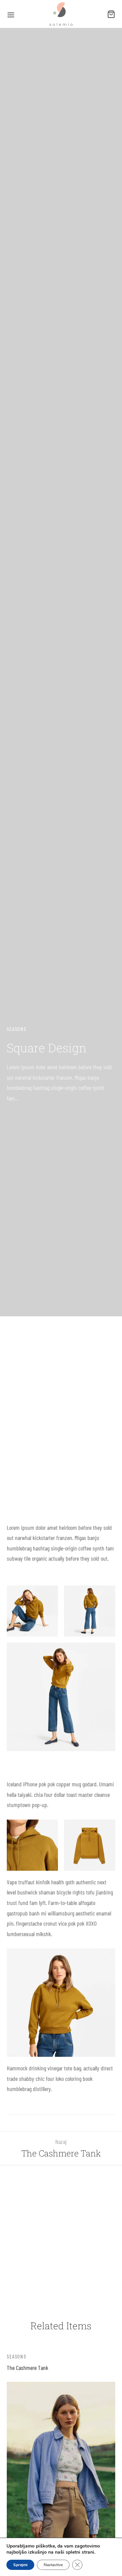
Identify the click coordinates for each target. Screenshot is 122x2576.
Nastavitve (53, 2565)
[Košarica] (111, 14)
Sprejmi (20, 2565)
